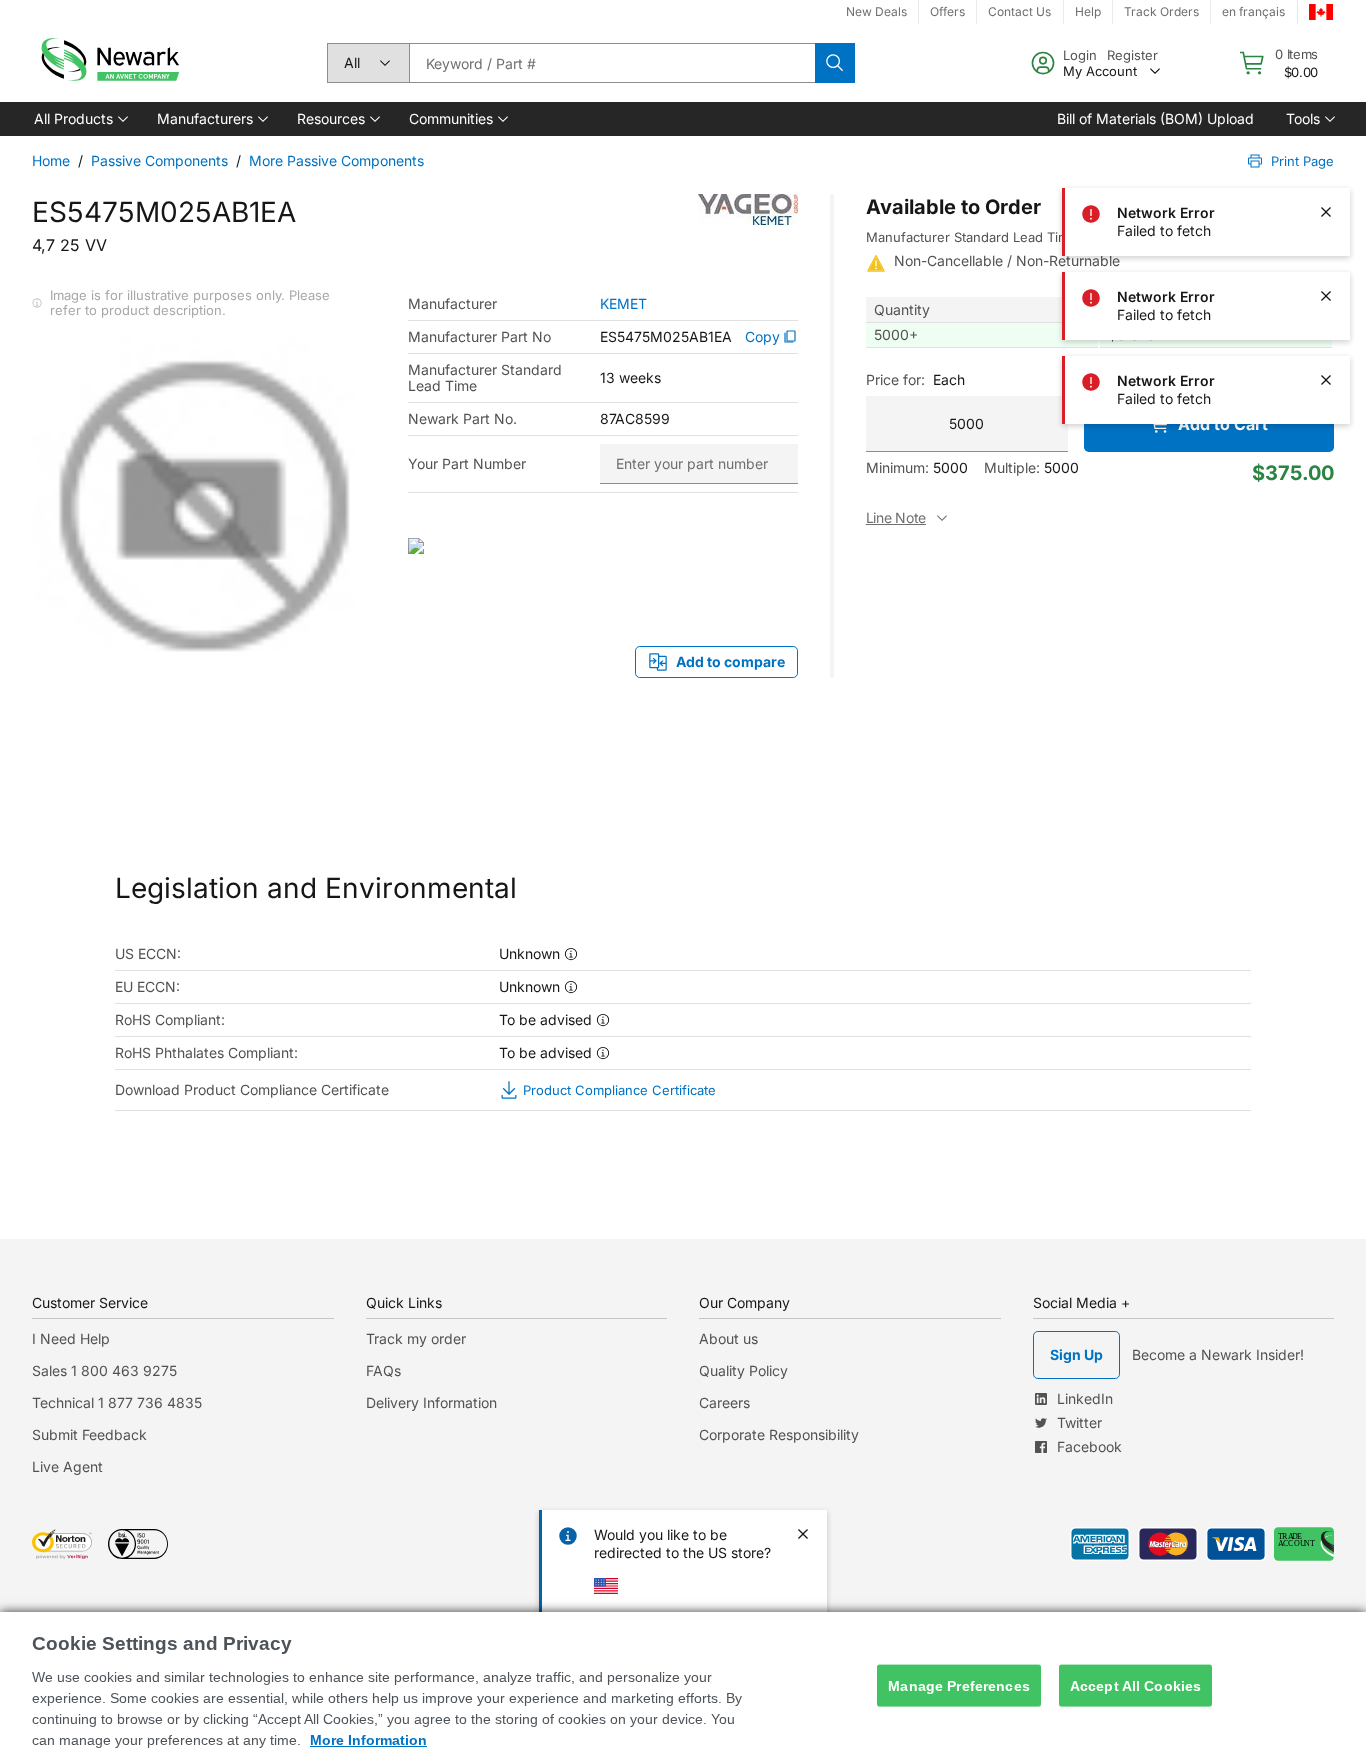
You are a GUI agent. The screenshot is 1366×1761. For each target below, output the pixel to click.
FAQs (383, 1370)
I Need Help (71, 1338)
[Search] (835, 63)
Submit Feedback (89, 1434)
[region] (683, 1686)
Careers (724, 1402)
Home (51, 160)
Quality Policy (743, 1370)
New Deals (876, 11)
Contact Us (1019, 11)
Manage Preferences (959, 1685)
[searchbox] (612, 63)
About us (728, 1338)
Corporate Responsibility (779, 1434)
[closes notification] (1326, 44)
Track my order (416, 1338)
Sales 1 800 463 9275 (104, 1370)
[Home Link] (108, 63)
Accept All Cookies (1136, 1685)
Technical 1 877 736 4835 (117, 1402)
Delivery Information (431, 1402)
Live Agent (67, 1466)
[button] (79, 119)
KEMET (623, 304)
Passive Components (159, 160)
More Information (368, 1740)
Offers (947, 11)
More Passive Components (336, 160)
